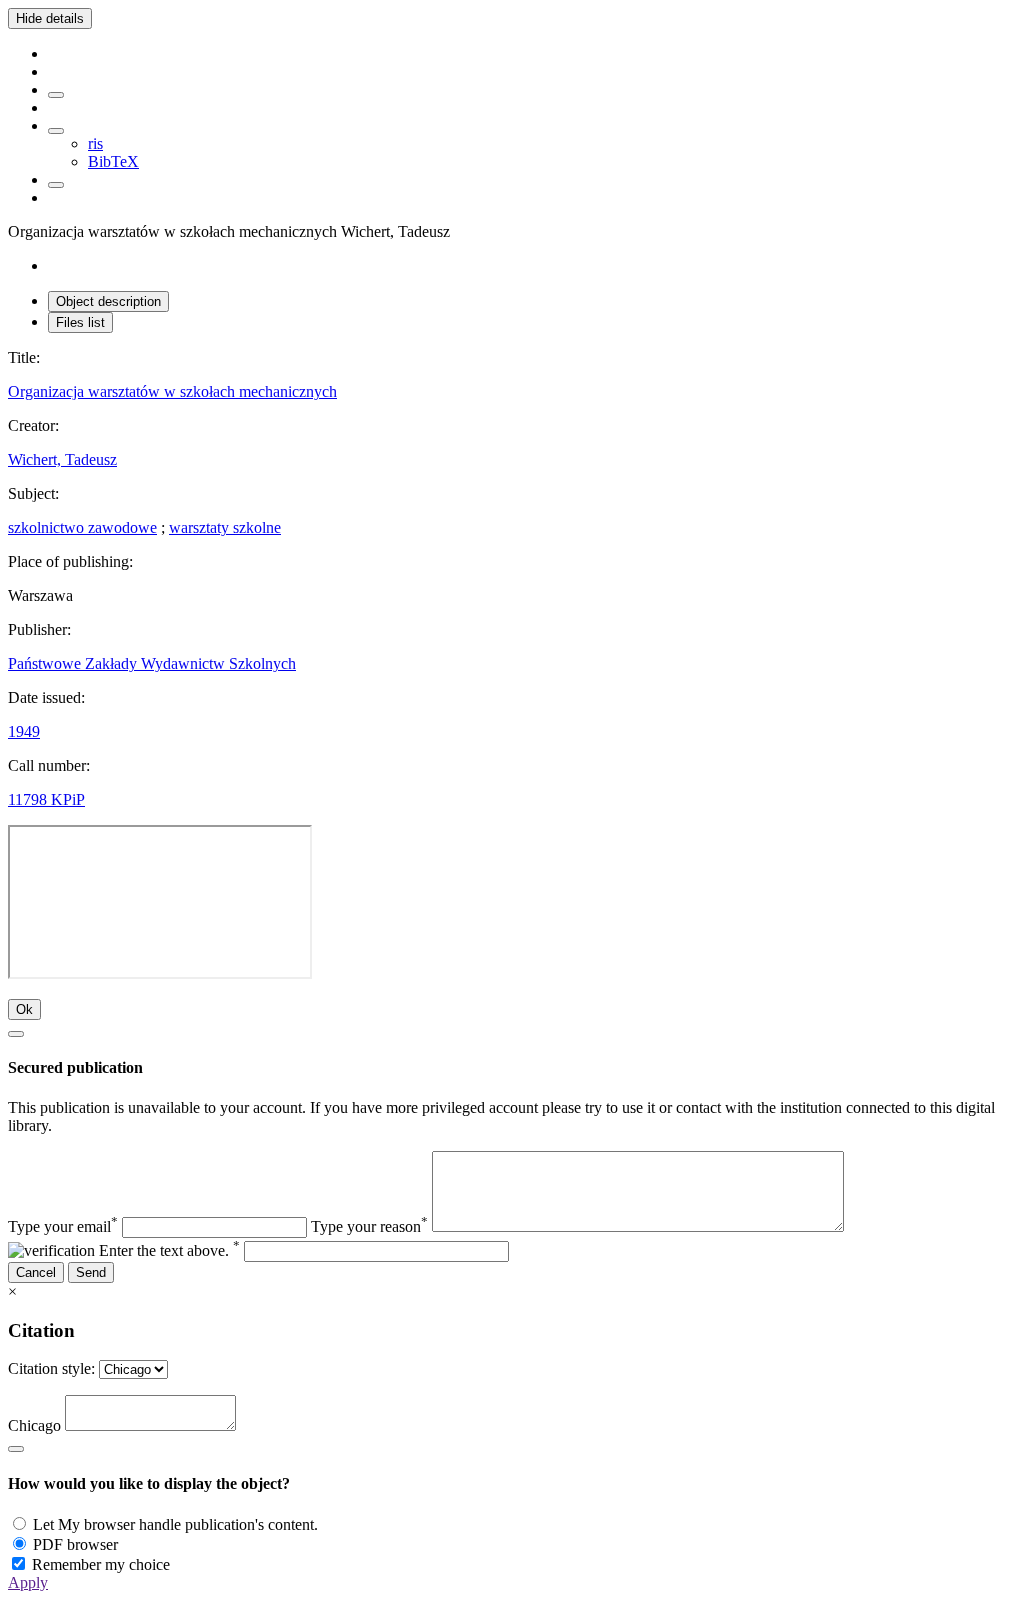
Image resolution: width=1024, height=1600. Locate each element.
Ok (24, 1009)
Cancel (36, 1272)
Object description (108, 301)
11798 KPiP (46, 799)
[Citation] (56, 185)
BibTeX (113, 161)
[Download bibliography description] (56, 131)
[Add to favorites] (56, 95)
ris (95, 143)
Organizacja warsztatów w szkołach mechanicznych (172, 391)
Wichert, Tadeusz (62, 459)
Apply (28, 1582)
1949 (24, 731)
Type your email (63, 1226)
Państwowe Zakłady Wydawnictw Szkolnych (152, 663)
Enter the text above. (169, 1250)
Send (91, 1272)
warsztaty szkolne (225, 527)
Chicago (34, 1425)
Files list (80, 322)
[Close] (16, 1034)
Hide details (50, 18)
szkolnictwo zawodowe (82, 527)
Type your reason (369, 1226)
